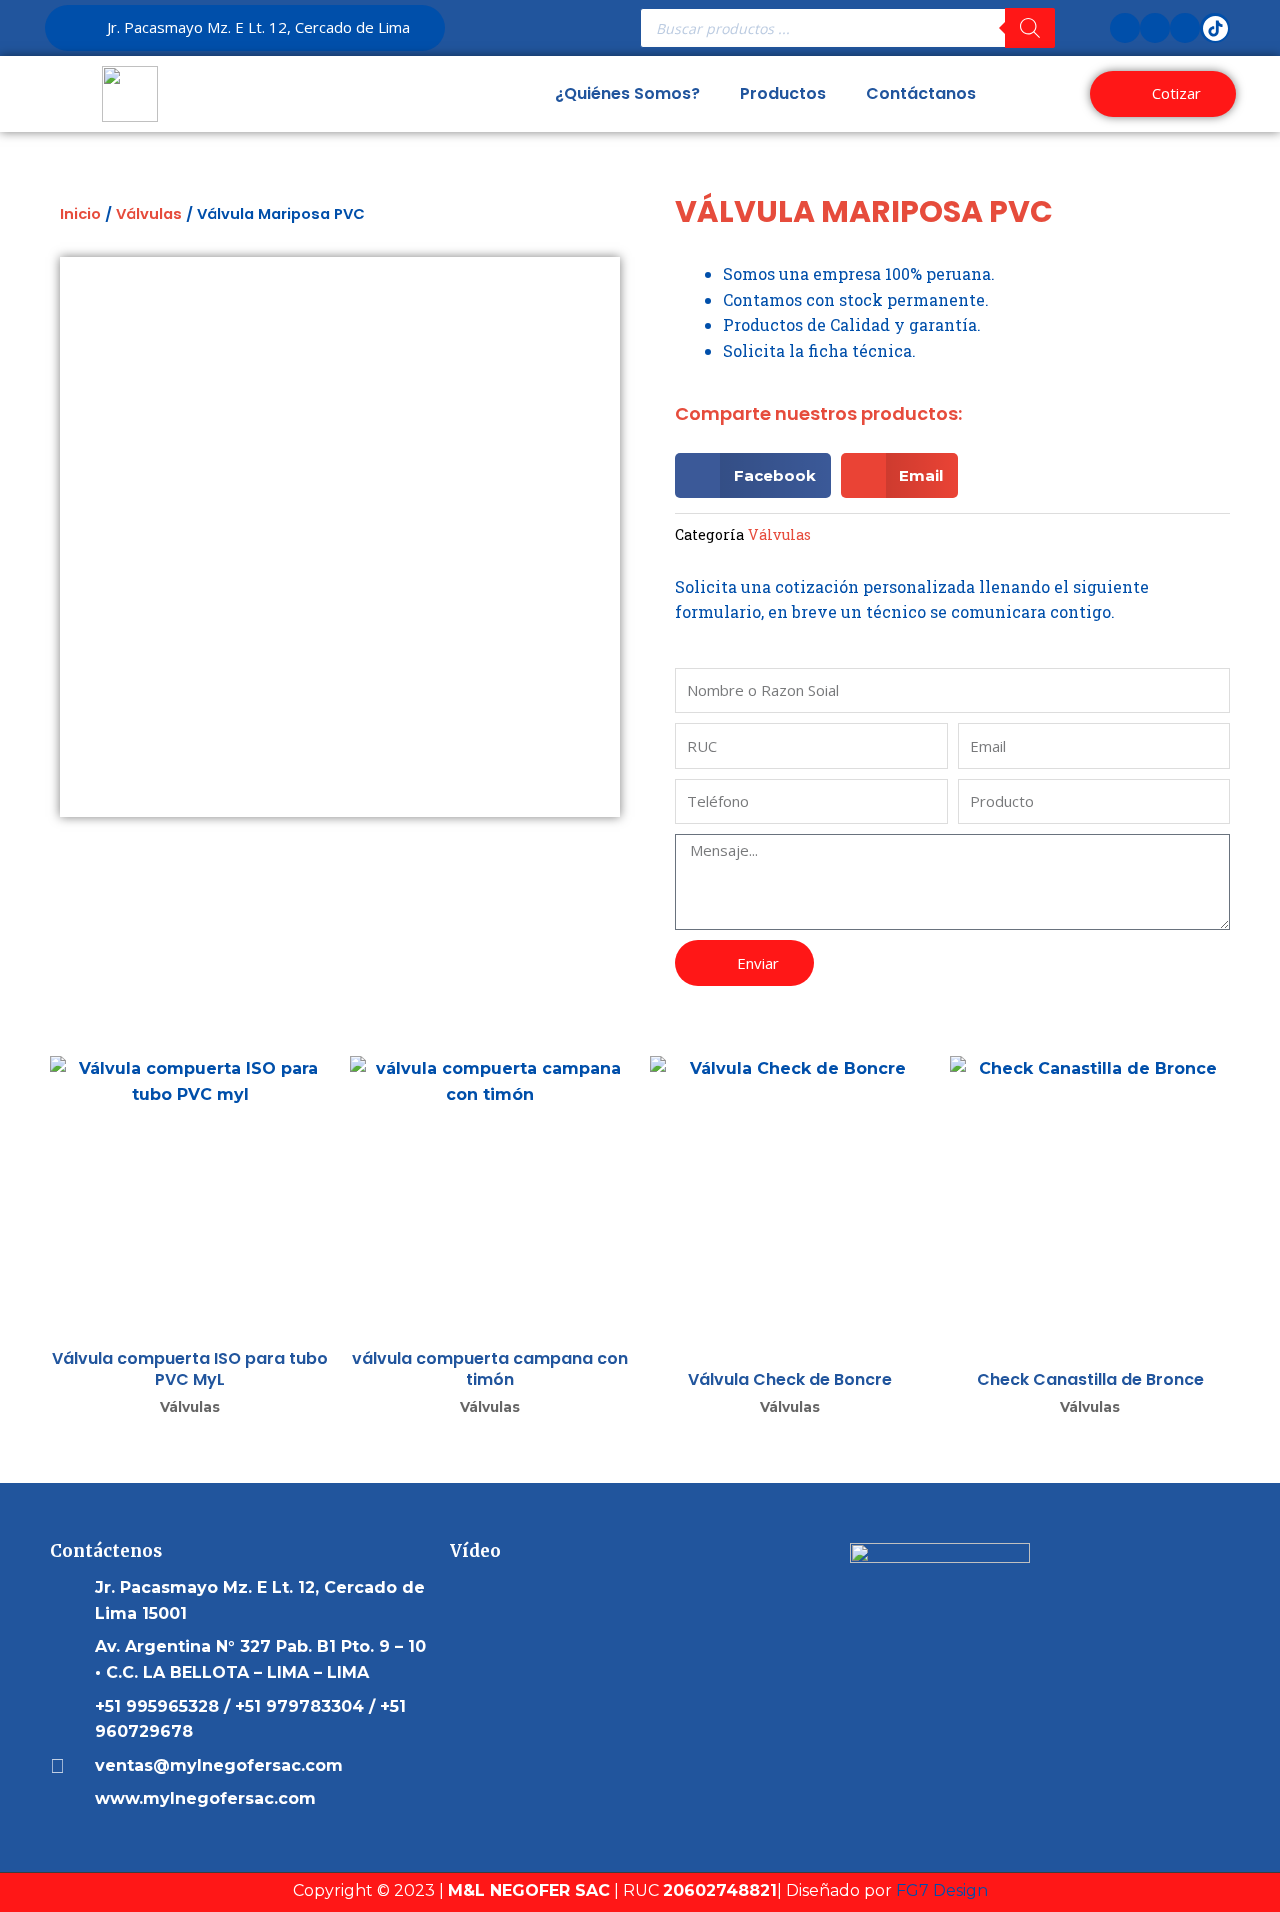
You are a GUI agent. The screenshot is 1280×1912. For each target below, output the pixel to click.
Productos (783, 93)
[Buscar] (1030, 28)
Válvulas (149, 214)
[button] (753, 475)
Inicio (80, 214)
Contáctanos (921, 93)
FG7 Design (942, 1890)
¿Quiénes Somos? (627, 93)
